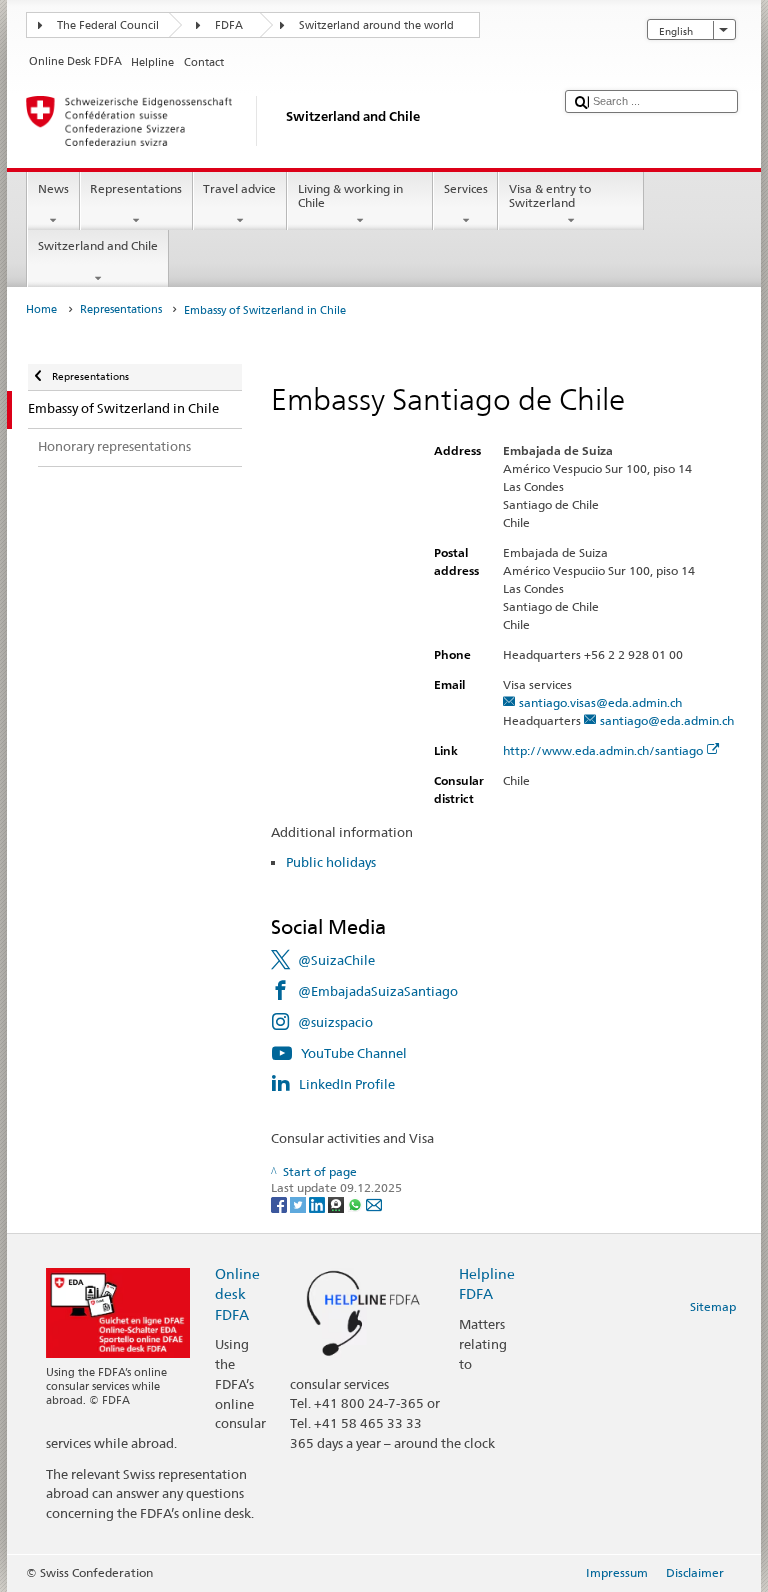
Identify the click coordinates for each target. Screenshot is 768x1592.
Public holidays (331, 862)
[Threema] (337, 1203)
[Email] (374, 1203)
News (53, 188)
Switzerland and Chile (98, 245)
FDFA (229, 25)
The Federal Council (108, 25)
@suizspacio (335, 1022)
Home (41, 309)
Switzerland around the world (376, 25)
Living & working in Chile (350, 195)
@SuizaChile (336, 960)
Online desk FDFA (237, 1293)
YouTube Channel (354, 1053)
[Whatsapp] (356, 1203)
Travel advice (239, 188)
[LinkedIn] (318, 1203)
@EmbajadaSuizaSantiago (378, 991)
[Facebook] (280, 1203)
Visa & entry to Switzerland (550, 195)
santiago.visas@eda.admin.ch (600, 702)
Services (466, 188)
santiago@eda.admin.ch (667, 720)
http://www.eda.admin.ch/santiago (603, 750)
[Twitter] (299, 1203)
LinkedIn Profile (347, 1084)
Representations (136, 188)
